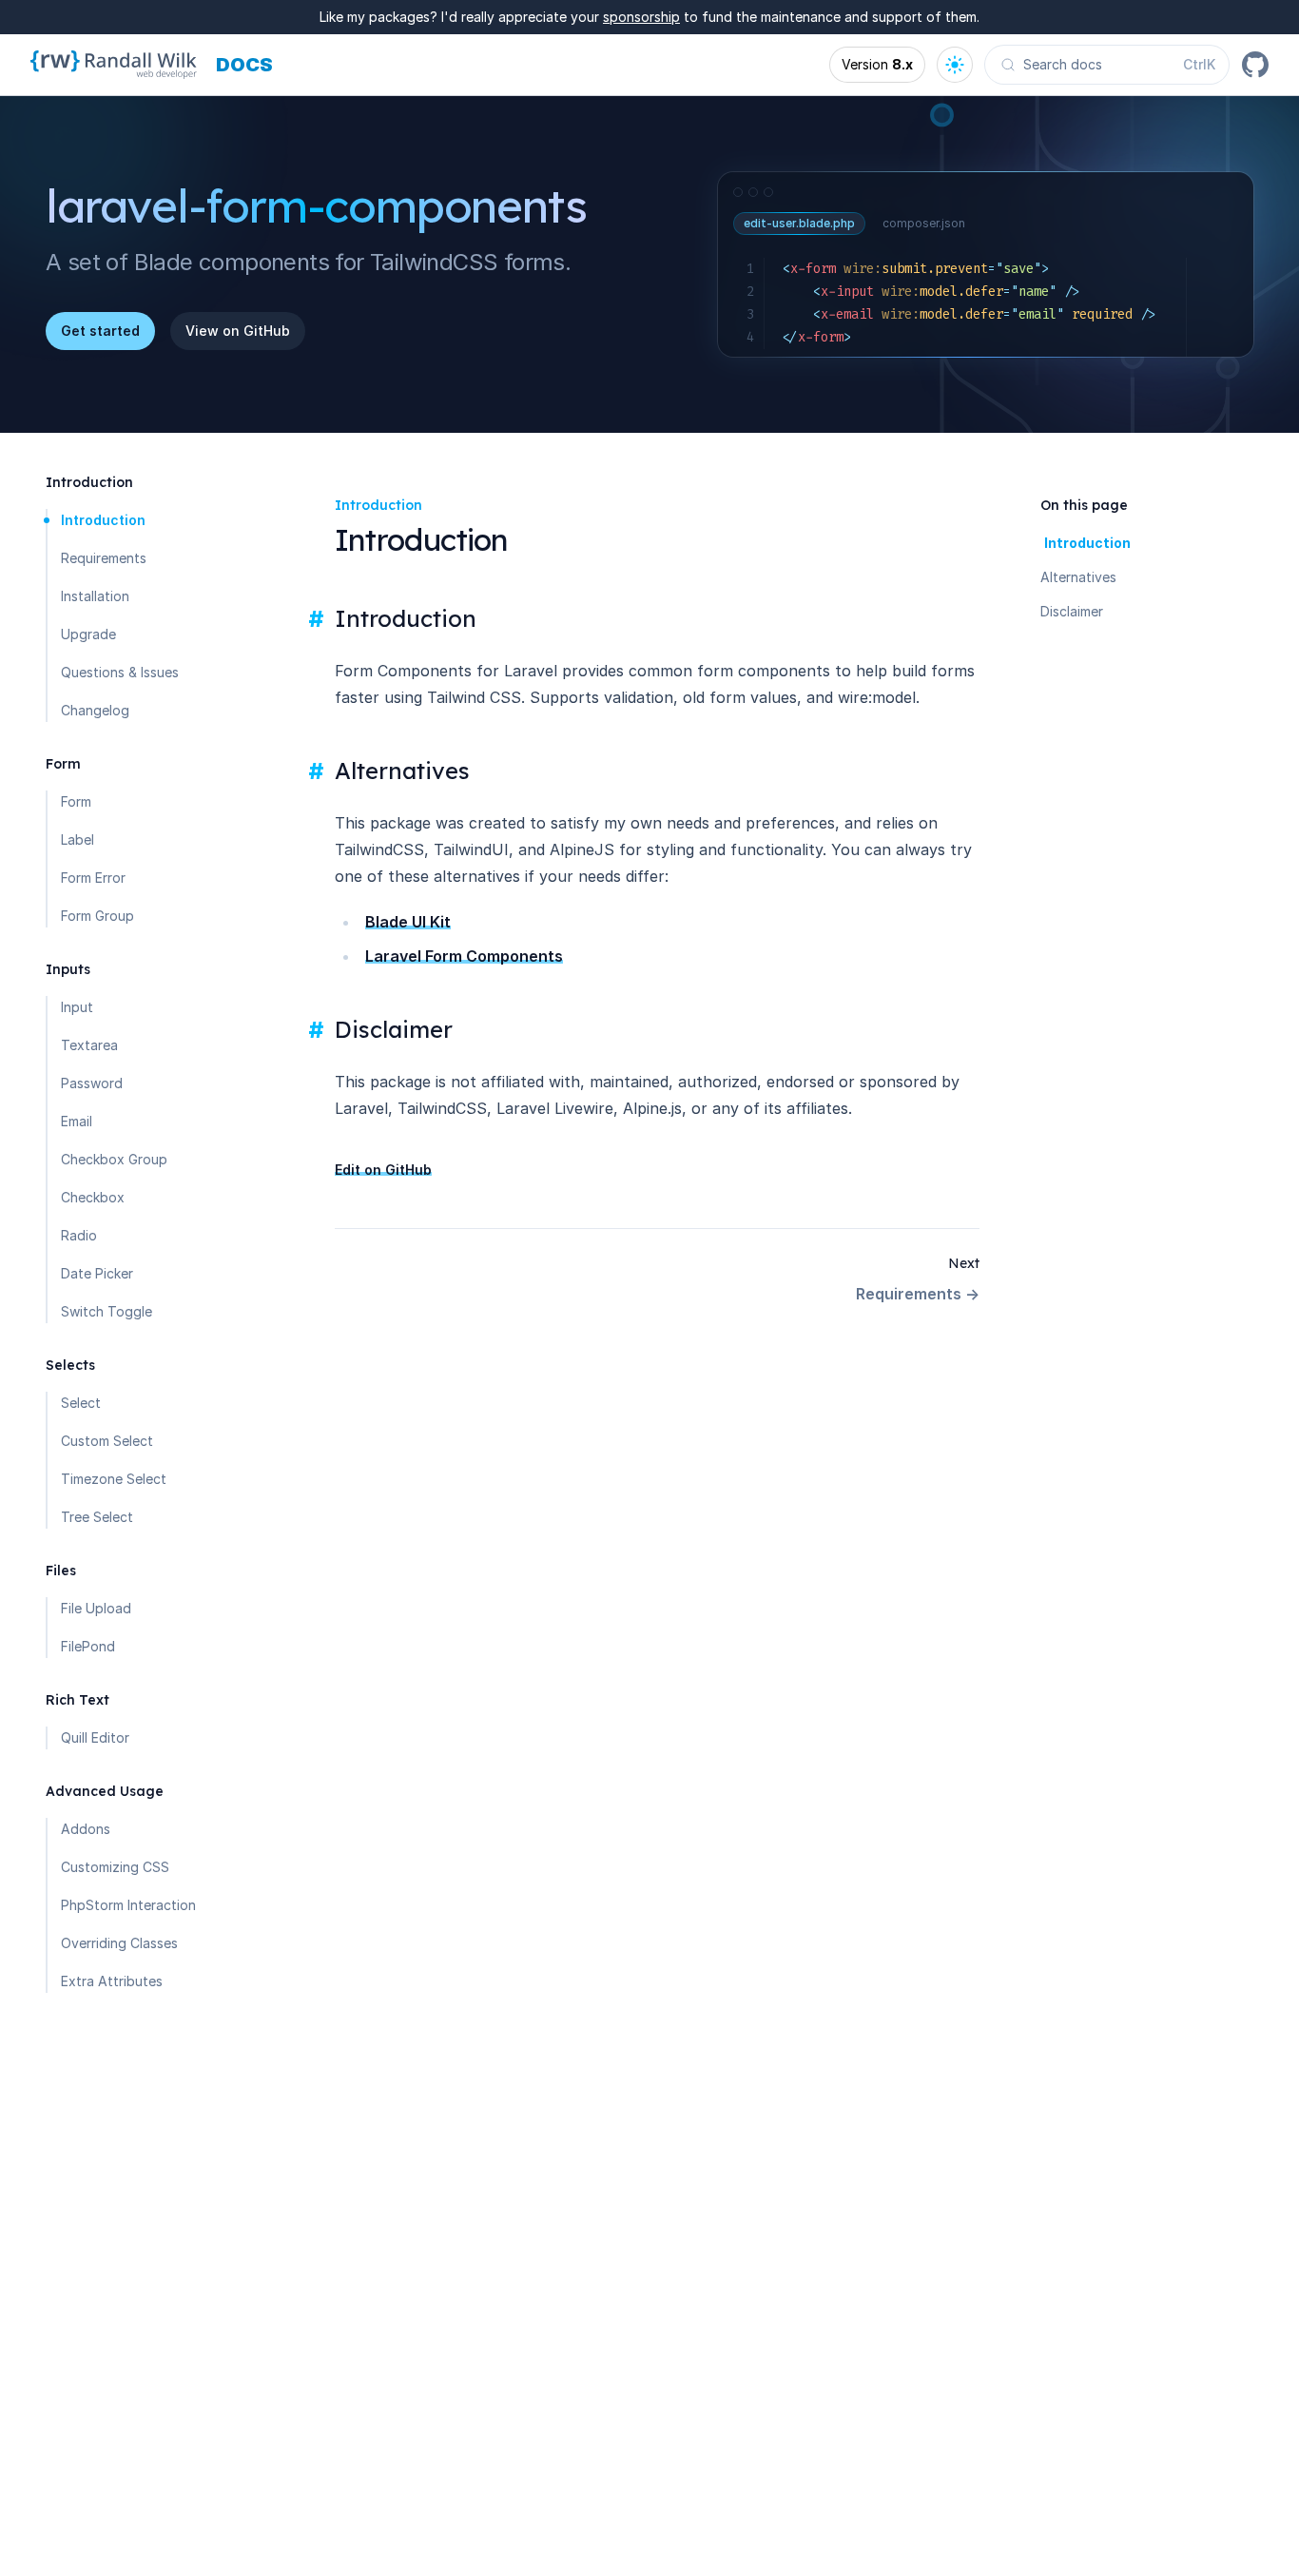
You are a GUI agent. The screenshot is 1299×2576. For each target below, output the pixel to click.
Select (81, 1403)
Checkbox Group (114, 1159)
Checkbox (93, 1197)
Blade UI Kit (408, 922)
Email (77, 1121)
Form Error (93, 878)
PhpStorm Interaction (128, 1905)
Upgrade (88, 634)
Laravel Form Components (464, 956)
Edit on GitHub (383, 1170)
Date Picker (97, 1273)
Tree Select (97, 1517)
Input (77, 1007)
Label (78, 839)
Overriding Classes (119, 1943)
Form (76, 801)
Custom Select (107, 1441)
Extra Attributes (112, 1981)
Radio (79, 1235)
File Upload (96, 1608)
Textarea (89, 1045)
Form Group (97, 916)
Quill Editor (95, 1737)
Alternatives (1078, 577)
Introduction (103, 520)
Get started (100, 331)
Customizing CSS (115, 1867)
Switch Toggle (107, 1311)
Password (92, 1083)
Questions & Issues (120, 672)
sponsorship (641, 17)
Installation (95, 596)
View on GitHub (238, 331)
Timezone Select (114, 1479)
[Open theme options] (955, 65)
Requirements (104, 558)
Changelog (95, 710)
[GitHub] (1255, 65)
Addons (86, 1829)
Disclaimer (1072, 611)
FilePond (88, 1646)
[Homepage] (114, 65)
